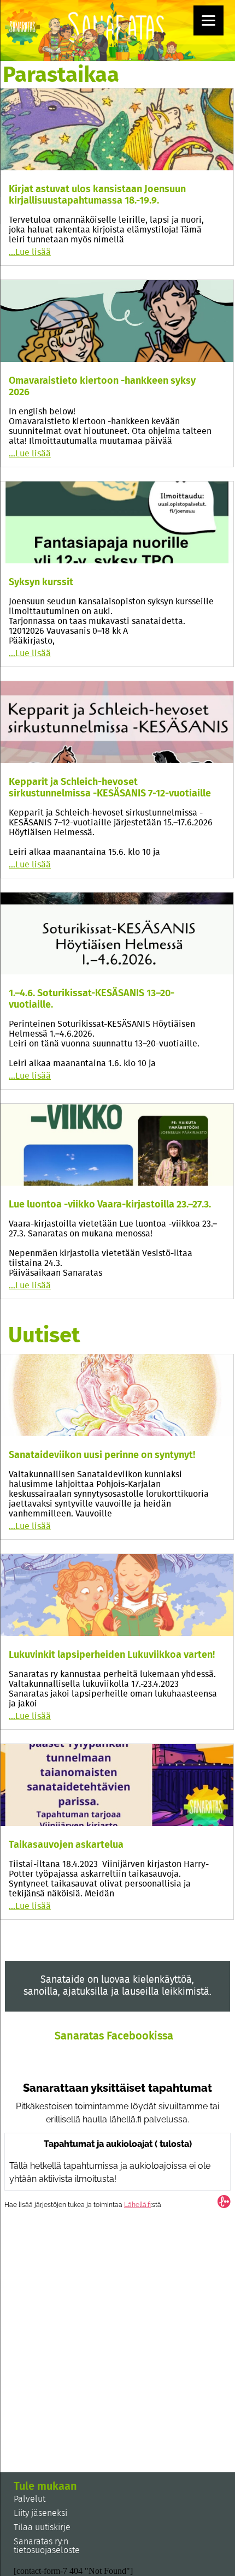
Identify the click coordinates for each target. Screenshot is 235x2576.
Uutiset (44, 1336)
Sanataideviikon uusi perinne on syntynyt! (102, 1455)
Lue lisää (30, 252)
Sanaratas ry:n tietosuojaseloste (47, 2546)
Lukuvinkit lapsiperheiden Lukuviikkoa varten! (112, 1655)
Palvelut (30, 2499)
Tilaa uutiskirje (42, 2527)
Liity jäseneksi (40, 2513)
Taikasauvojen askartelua (66, 1845)
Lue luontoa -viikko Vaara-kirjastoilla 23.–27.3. (110, 1205)
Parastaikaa (61, 75)
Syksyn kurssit (41, 582)
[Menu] (208, 20)
